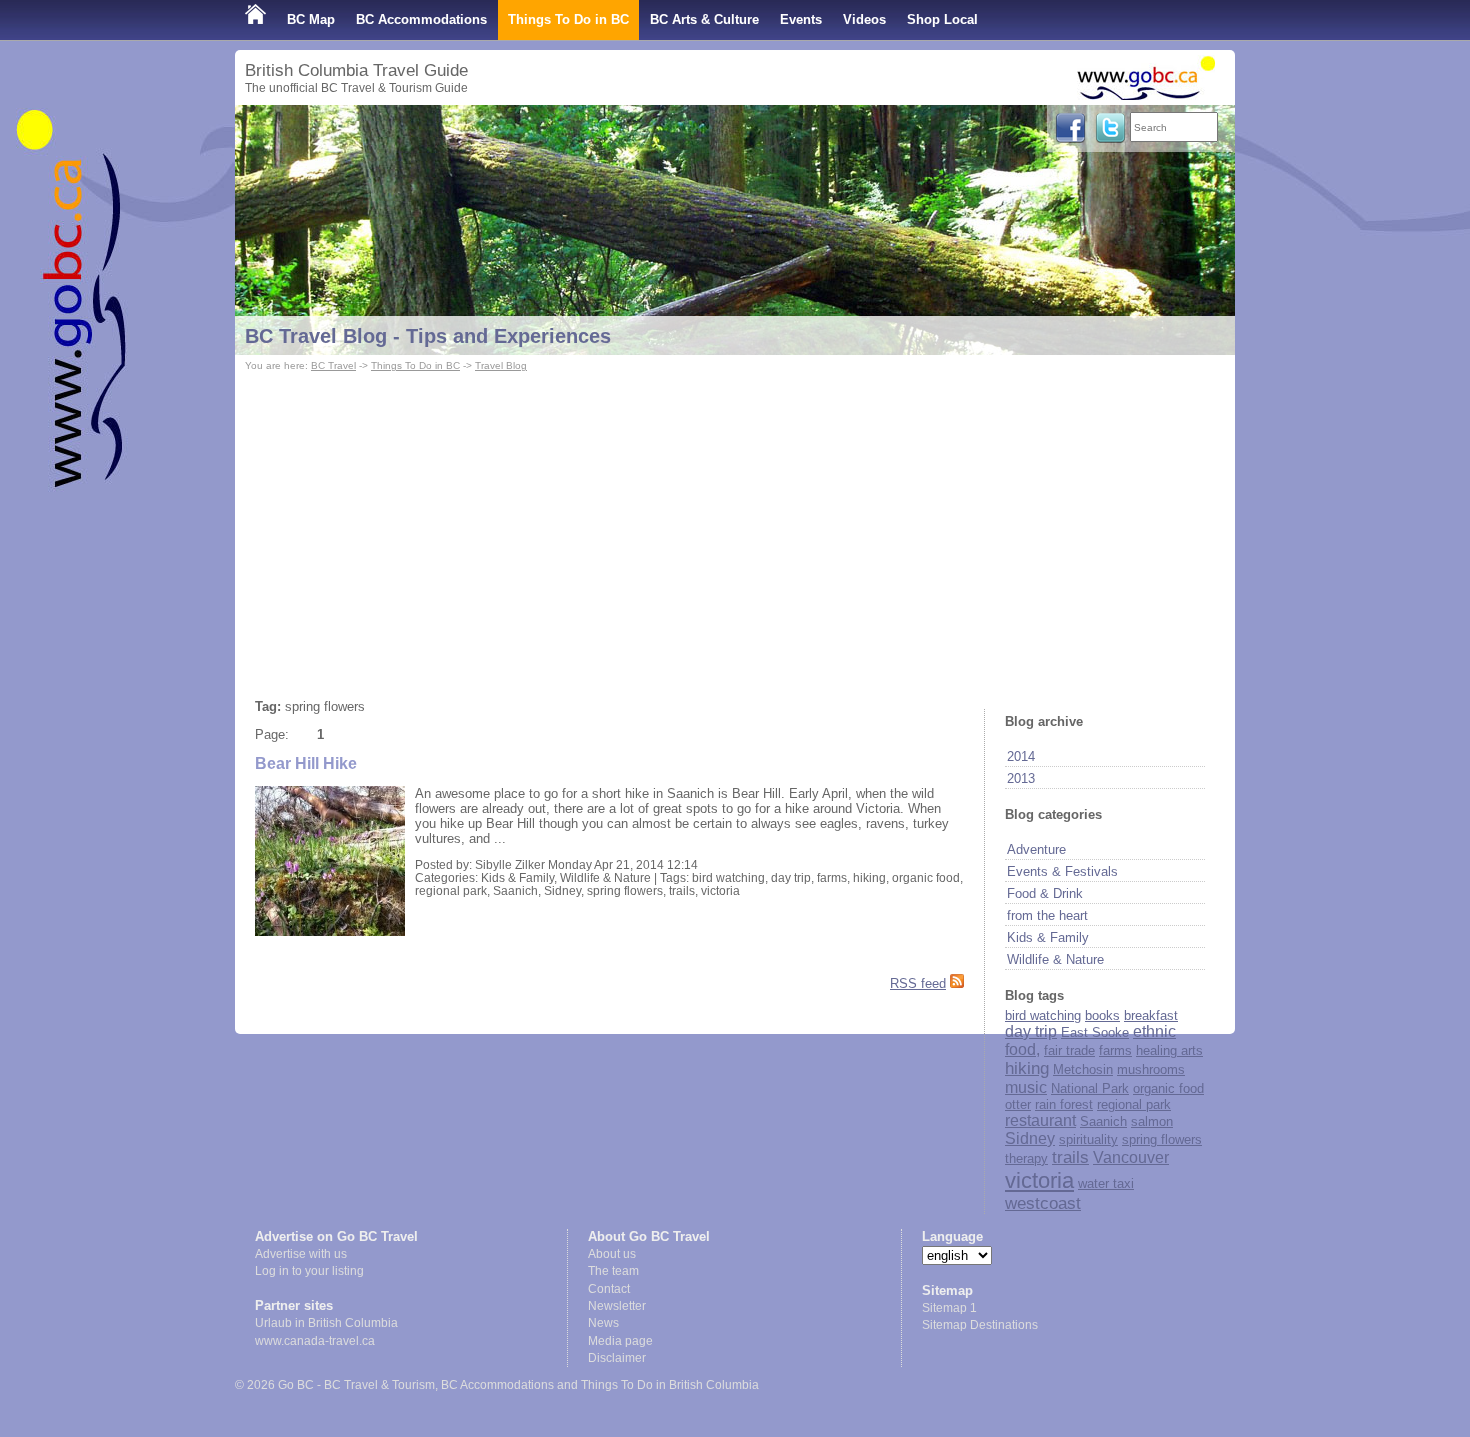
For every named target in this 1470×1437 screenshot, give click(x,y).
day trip (1031, 1031)
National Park (1090, 1088)
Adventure (1036, 849)
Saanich (1103, 1121)
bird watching (1043, 1015)
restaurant (1040, 1120)
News (603, 1323)
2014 (1021, 756)
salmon (1152, 1121)
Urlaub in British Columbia (326, 1323)
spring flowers (1162, 1139)
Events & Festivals (1062, 871)
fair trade (1069, 1050)
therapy (1026, 1158)
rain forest (1064, 1104)
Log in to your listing (309, 1271)
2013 (1021, 778)
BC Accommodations (421, 19)
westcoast (1043, 1203)
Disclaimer (617, 1358)
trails (1070, 1157)
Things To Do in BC (568, 19)
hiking (1027, 1068)
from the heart (1047, 915)
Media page (620, 1341)
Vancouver (1131, 1157)
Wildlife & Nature (1055, 959)
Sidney (1030, 1138)
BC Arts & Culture (704, 19)
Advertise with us (301, 1254)
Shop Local (942, 19)
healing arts (1169, 1050)
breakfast (1151, 1015)
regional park (1134, 1104)
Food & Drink (1045, 893)
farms (1115, 1050)
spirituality (1088, 1139)
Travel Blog (501, 365)
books (1102, 1015)
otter (1018, 1104)
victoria (1039, 1180)
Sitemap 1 (949, 1308)
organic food (1168, 1088)
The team (613, 1271)
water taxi (1106, 1183)
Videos (864, 19)
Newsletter (617, 1306)
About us (612, 1254)
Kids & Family (1048, 937)
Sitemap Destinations (980, 1325)
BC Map (311, 19)
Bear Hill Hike (306, 763)
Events (801, 19)
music (1026, 1087)
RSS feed (918, 983)
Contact (609, 1289)
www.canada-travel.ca (315, 1341)
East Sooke (1095, 1032)
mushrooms (1151, 1069)
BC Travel (333, 365)
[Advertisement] (735, 526)
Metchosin (1083, 1069)
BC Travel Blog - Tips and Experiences (428, 336)
